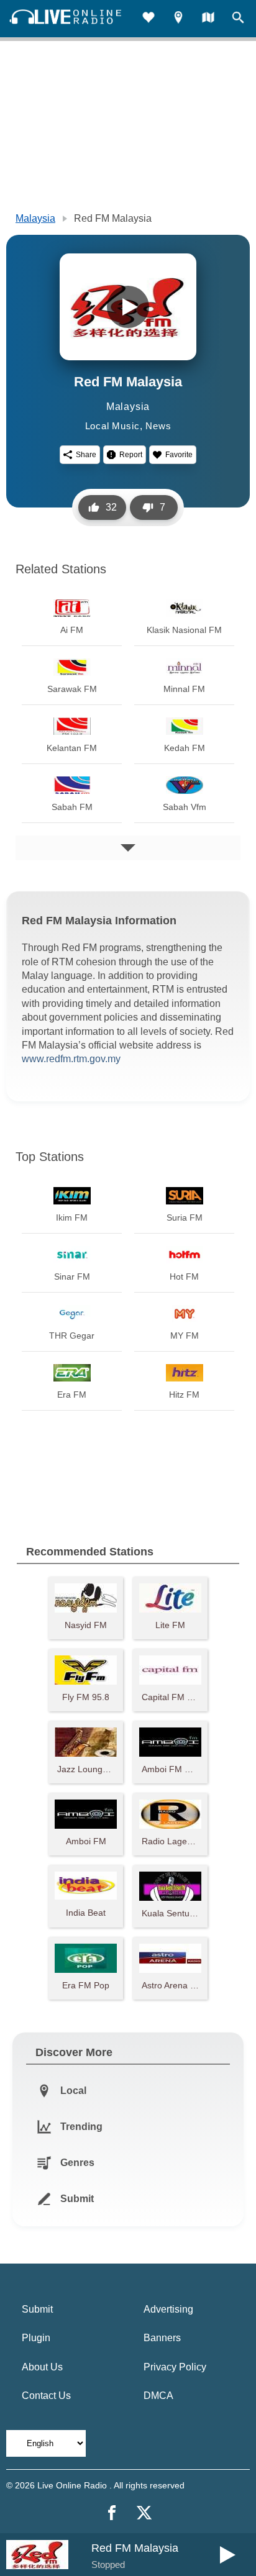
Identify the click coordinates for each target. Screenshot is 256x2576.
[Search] (238, 19)
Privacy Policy (175, 2367)
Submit (37, 2309)
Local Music (112, 426)
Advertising (168, 2309)
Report (131, 455)
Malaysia (35, 218)
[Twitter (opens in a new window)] (144, 2513)
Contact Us (46, 2396)
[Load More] (128, 848)
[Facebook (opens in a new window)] (112, 2513)
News (158, 426)
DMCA (158, 2396)
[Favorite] (149, 19)
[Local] (178, 19)
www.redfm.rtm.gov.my (71, 1059)
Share (86, 455)
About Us (42, 2367)
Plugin (36, 2338)
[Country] (208, 19)
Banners (162, 2338)
